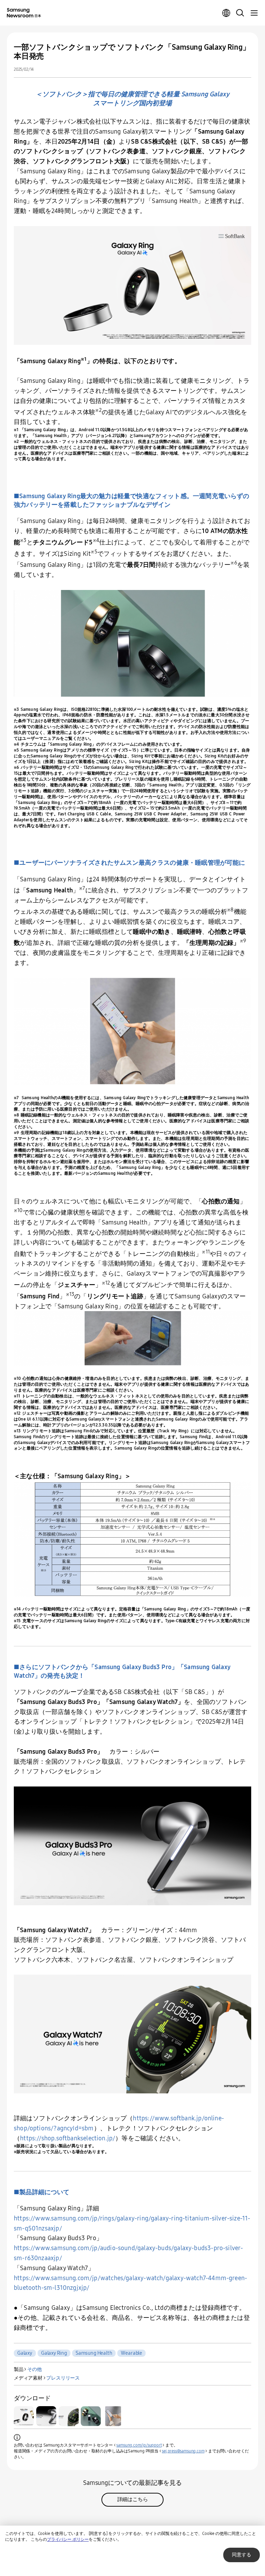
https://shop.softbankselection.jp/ (68, 2138)
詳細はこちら (133, 2499)
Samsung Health (94, 2353)
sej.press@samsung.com (183, 2451)
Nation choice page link (226, 13)
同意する (242, 2555)
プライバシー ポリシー (68, 2539)
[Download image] (24, 2416)
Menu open (254, 13)
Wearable (131, 2353)
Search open (240, 13)
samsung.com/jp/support (139, 2445)
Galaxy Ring (54, 2353)
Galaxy (25, 2353)
